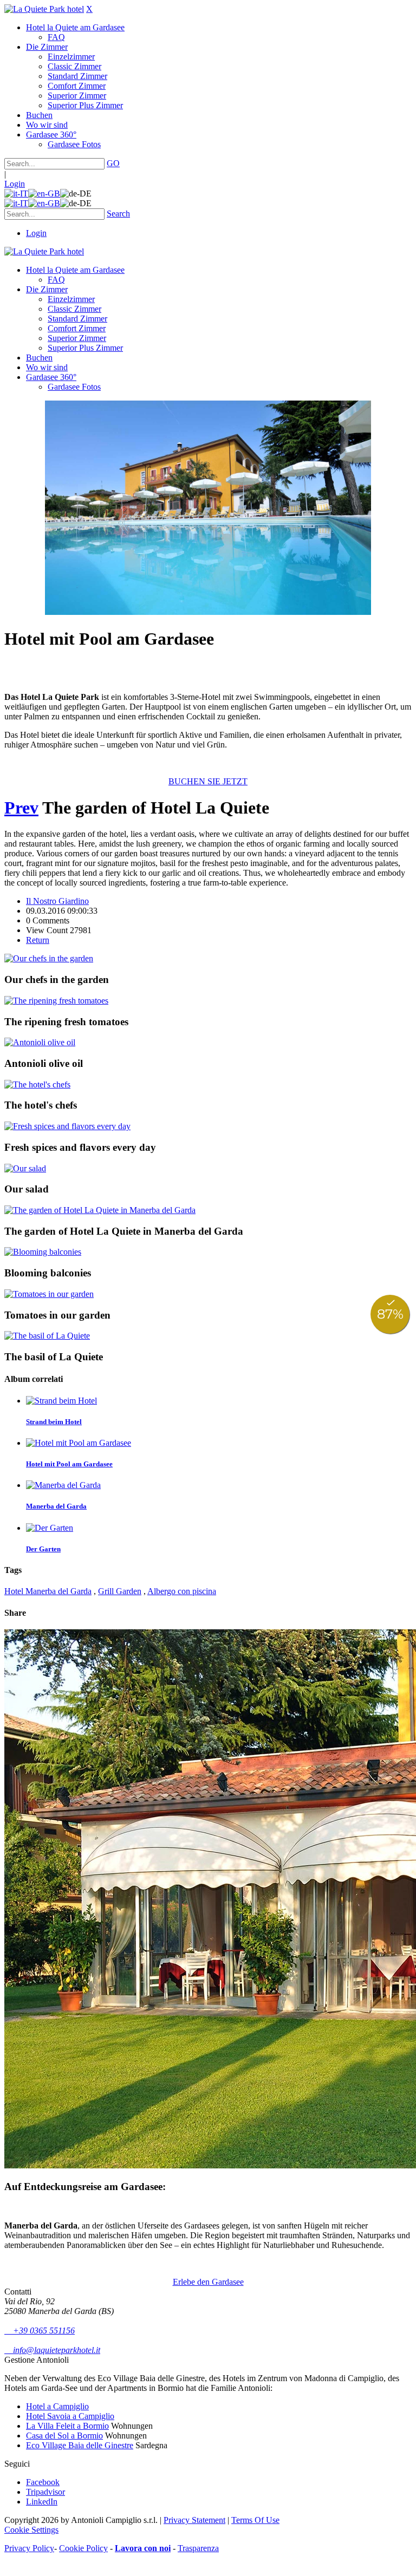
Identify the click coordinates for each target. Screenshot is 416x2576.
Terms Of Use (255, 2520)
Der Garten (43, 1549)
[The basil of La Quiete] (47, 1336)
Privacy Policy (29, 2548)
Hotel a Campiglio (57, 2406)
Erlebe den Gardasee (208, 2282)
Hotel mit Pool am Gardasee (69, 1464)
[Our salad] (25, 1168)
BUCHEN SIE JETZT (208, 781)
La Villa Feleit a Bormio (67, 2426)
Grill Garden (120, 1591)
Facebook (43, 2482)
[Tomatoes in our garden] (49, 1294)
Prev (21, 808)
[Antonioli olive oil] (40, 1042)
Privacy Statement (194, 2520)
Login (15, 184)
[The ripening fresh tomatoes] (56, 1001)
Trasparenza (198, 2548)
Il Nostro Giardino (57, 901)
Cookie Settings (31, 2530)
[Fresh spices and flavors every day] (67, 1126)
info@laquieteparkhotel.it (52, 2350)
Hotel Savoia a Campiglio (70, 2416)
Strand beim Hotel (54, 1422)
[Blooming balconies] (43, 1252)
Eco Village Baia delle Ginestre (80, 2445)
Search (118, 214)
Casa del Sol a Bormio (64, 2436)
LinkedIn (42, 2502)
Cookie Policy (83, 2548)
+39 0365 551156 (40, 2331)
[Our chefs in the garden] (49, 958)
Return (38, 940)
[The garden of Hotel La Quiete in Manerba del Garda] (100, 1210)
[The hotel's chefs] (37, 1084)
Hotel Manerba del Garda (48, 1591)
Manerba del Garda (56, 1506)
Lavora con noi (143, 2548)
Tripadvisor (45, 2492)
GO (113, 163)
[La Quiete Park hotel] (44, 9)
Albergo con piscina (182, 1591)
